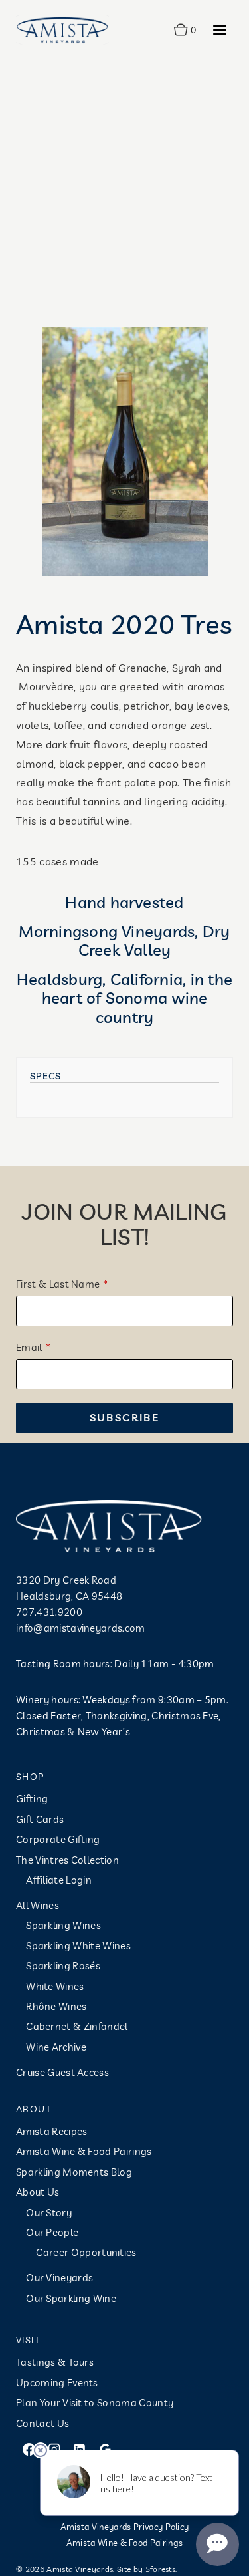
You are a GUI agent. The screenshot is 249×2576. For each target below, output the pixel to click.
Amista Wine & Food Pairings (84, 2151)
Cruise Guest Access (62, 2072)
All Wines (38, 1905)
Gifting (32, 1799)
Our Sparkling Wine (71, 2298)
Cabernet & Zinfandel (77, 2026)
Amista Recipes (51, 2131)
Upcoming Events (57, 2383)
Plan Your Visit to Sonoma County (95, 2403)
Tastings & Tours (55, 2362)
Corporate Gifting (58, 1839)
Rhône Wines (56, 2006)
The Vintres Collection (67, 1860)
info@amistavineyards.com (81, 1628)
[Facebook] (29, 2449)
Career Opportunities (86, 2252)
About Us (38, 2192)
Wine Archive (56, 2047)
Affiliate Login (59, 1880)
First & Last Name (58, 1284)
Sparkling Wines (63, 1925)
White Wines (55, 1986)
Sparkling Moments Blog (74, 2172)
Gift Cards (40, 1819)
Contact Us (42, 2423)
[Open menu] (219, 30)
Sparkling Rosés (63, 1966)
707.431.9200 (49, 1612)
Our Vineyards (59, 2278)
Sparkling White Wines (78, 1946)
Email (29, 1347)
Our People (52, 2232)
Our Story (49, 2213)
